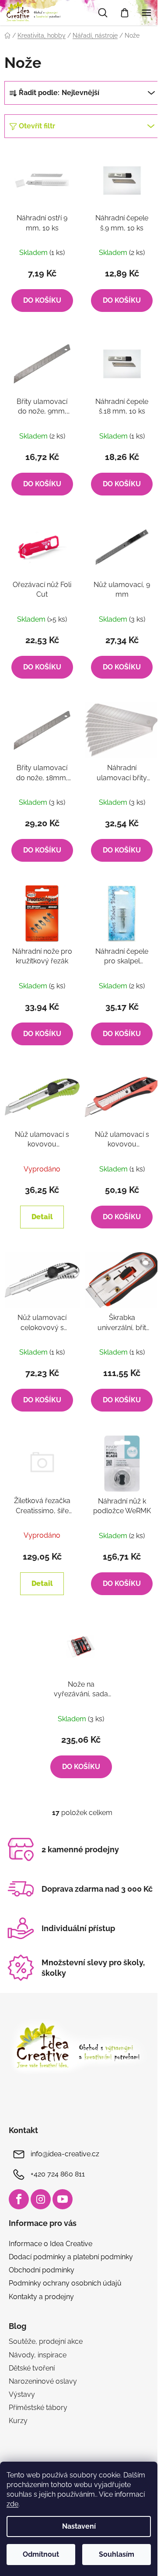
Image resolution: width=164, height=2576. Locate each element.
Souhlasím (117, 2554)
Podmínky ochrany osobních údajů (65, 2283)
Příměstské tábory (38, 2408)
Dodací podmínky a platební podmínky (71, 2257)
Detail (42, 1217)
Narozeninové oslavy (43, 2381)
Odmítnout (41, 2554)
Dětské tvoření (32, 2368)
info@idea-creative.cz (65, 2154)
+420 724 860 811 (58, 2174)
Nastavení (79, 2526)
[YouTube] (63, 2199)
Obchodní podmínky (42, 2270)
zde (12, 2504)
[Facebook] (19, 2199)
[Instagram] (41, 2199)
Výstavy (22, 2394)
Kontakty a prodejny (41, 2297)
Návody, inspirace (38, 2355)
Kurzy (18, 2421)
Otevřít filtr (37, 126)
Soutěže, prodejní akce (46, 2341)
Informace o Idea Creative (51, 2244)
